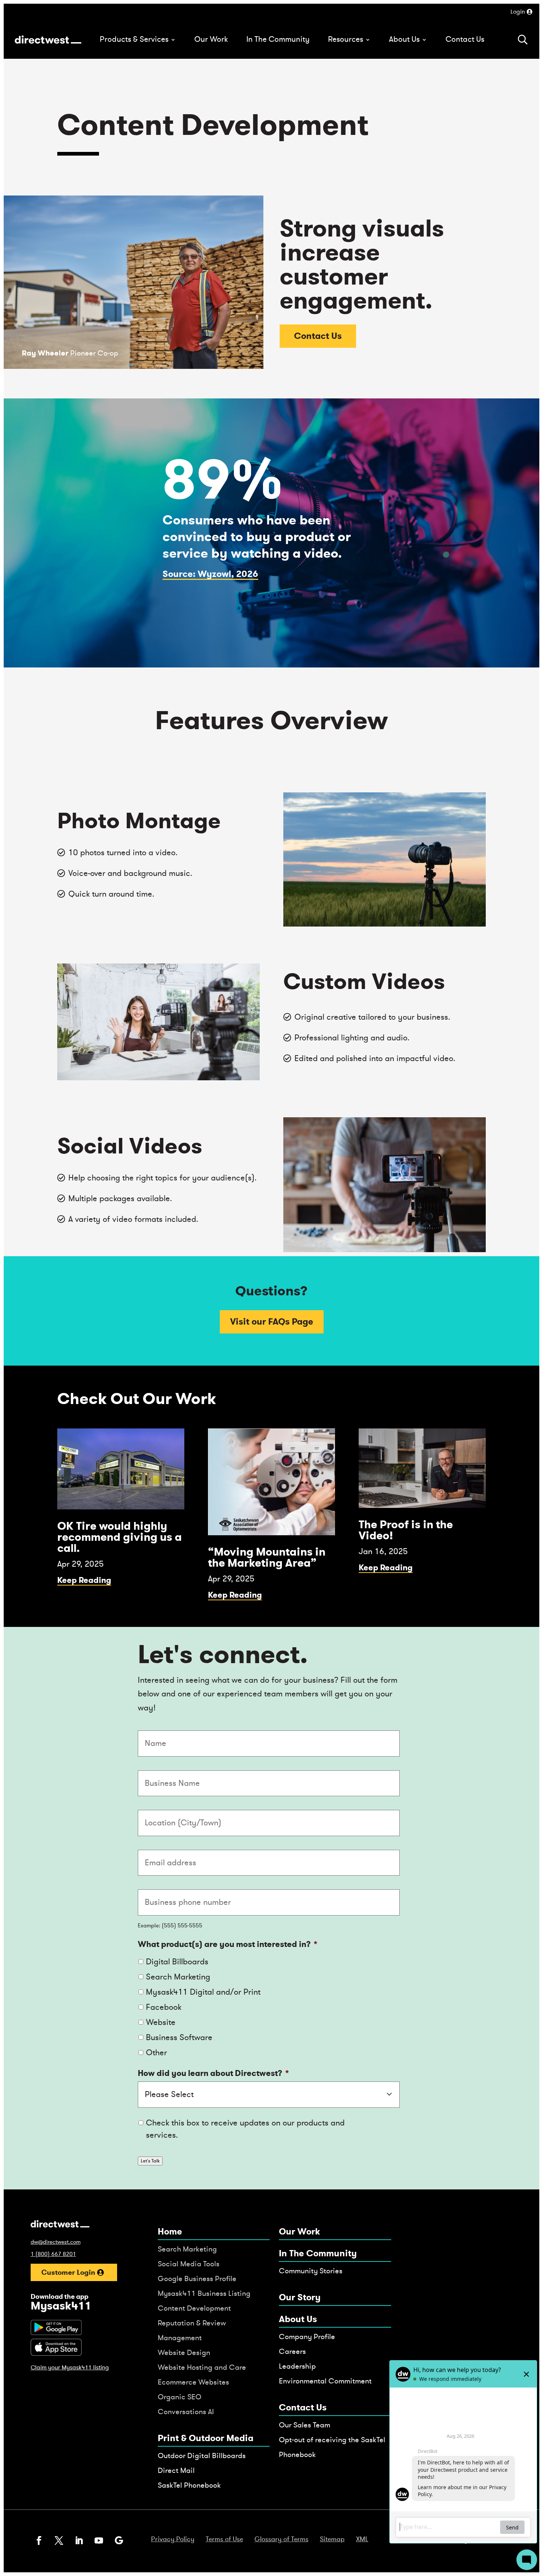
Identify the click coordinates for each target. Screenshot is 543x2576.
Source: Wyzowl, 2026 (210, 574)
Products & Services (134, 39)
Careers (292, 2351)
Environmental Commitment (325, 2381)
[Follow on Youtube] (99, 2541)
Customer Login (68, 2272)
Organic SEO (180, 2397)
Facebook (164, 2007)
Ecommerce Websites (193, 2382)
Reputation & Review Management (192, 2330)
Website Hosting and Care (202, 2367)
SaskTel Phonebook (189, 2485)
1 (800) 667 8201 (53, 2254)
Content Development (194, 2308)
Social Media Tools (189, 2264)
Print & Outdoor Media (206, 2438)
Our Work (211, 39)
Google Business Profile (197, 2279)
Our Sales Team (305, 2425)
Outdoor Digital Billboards (202, 2456)
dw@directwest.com (56, 2242)
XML (362, 2539)
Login (518, 12)
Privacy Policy (173, 2539)
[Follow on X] (59, 2541)
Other (156, 2053)
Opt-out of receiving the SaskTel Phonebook (332, 2447)
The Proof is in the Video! (406, 1530)
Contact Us (465, 39)
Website (161, 2022)
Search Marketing (178, 1977)
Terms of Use (224, 2539)
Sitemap (332, 2539)
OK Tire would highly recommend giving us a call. (119, 1537)
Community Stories (311, 2271)
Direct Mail (176, 2470)
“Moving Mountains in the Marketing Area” (267, 1557)
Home (170, 2232)
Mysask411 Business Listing (204, 2293)
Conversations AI (186, 2412)
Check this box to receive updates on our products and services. (245, 2129)
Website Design (184, 2353)
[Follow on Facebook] (39, 2541)
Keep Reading (84, 1580)
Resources (346, 39)
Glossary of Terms (281, 2539)
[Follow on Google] (119, 2541)
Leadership (297, 2366)
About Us (404, 39)
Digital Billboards (177, 1962)
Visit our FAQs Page (272, 1322)
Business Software (179, 2038)
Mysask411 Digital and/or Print (203, 1992)
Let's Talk (150, 2161)
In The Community (278, 39)
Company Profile (307, 2337)
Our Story (300, 2298)
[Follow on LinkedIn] (79, 2541)
